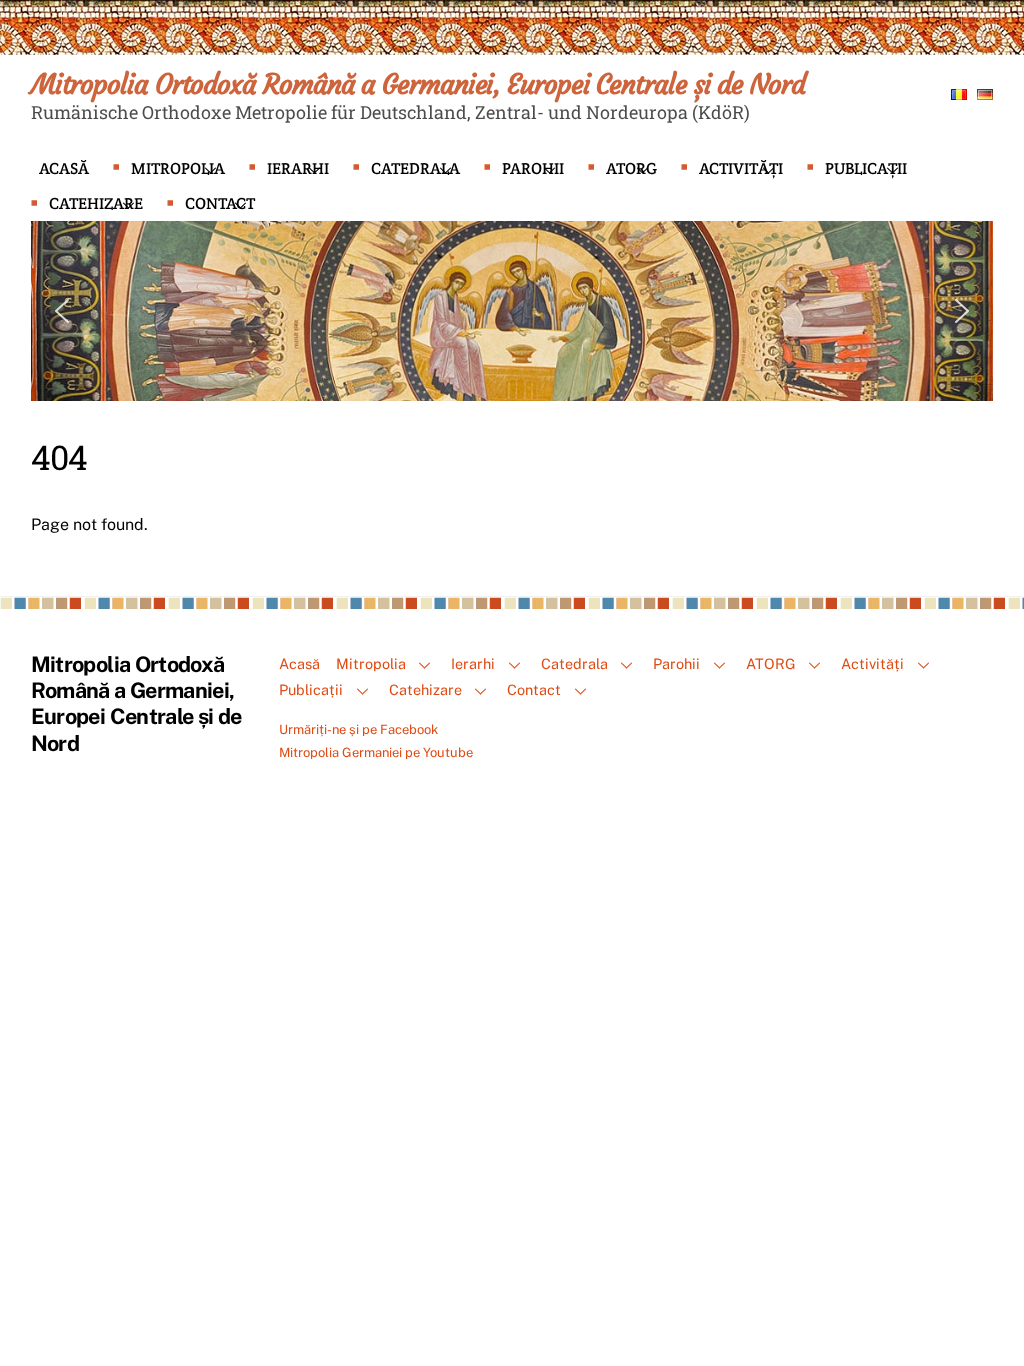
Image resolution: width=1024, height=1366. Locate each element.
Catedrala (415, 168)
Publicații (866, 168)
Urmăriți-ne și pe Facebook (358, 729)
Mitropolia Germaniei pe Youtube (376, 752)
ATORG (631, 168)
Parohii (533, 168)
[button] (62, 311)
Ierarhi (298, 168)
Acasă (64, 168)
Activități (741, 168)
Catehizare (96, 203)
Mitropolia (178, 168)
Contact (220, 203)
